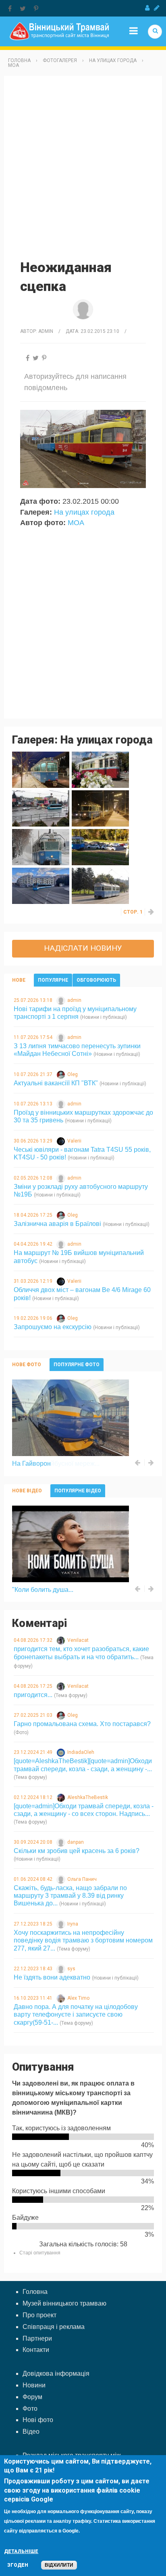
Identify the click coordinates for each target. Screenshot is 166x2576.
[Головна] (59, 31)
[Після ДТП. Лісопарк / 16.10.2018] (100, 847)
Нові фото (38, 2420)
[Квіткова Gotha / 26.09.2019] (100, 769)
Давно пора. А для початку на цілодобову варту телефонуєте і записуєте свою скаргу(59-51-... (76, 2014)
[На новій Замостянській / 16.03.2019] (100, 808)
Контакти (36, 2350)
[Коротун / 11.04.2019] (41, 808)
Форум (32, 2397)
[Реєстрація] (157, 8)
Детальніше (21, 2551)
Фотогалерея (60, 60)
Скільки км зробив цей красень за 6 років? (77, 1851)
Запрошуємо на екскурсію (53, 1327)
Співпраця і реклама (54, 2327)
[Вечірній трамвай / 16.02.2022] (41, 769)
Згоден (18, 2565)
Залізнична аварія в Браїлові (57, 1224)
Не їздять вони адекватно (52, 1977)
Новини (34, 2385)
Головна (19, 60)
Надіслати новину (83, 948)
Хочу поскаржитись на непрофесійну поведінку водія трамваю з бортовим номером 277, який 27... (83, 1940)
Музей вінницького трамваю (64, 2303)
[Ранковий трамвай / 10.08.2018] (100, 885)
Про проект (39, 2315)
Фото (30, 2409)
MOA (13, 65)
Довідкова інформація (56, 2373)
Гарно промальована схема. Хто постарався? (82, 1724)
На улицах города (113, 60)
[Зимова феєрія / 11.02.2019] (41, 847)
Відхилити (59, 2565)
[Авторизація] (147, 8)
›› (151, 912)
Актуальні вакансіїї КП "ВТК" (56, 1083)
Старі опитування (40, 2253)
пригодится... (33, 1695)
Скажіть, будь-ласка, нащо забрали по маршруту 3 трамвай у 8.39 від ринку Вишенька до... (70, 1896)
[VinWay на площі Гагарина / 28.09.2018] (41, 885)
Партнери (37, 2338)
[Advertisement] (83, 167)
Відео (31, 2432)
